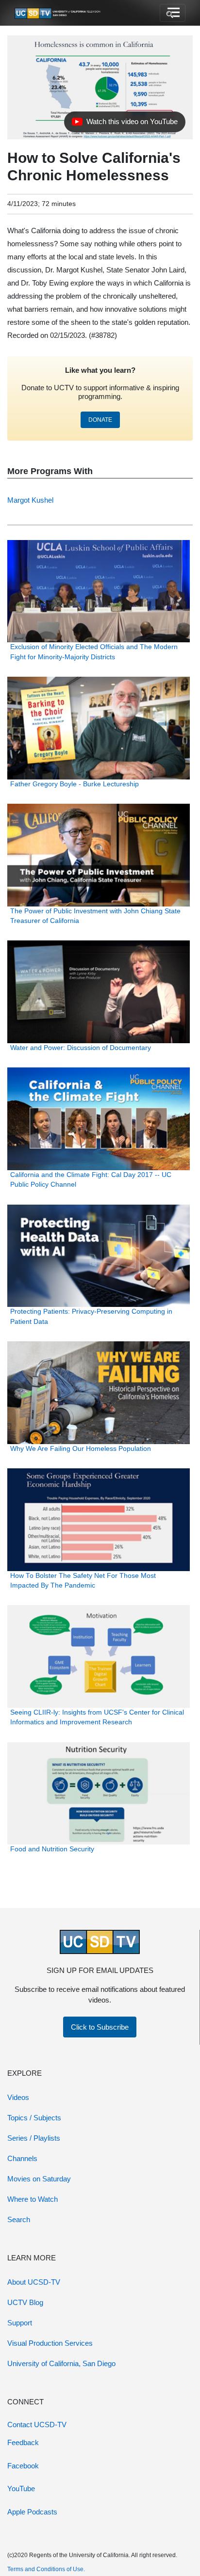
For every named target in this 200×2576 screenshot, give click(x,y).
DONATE (100, 420)
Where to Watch (33, 2199)
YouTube (21, 2489)
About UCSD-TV (34, 2282)
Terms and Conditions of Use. (46, 2569)
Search (19, 2219)
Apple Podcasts (32, 2512)
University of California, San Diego (61, 2363)
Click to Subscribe (100, 2027)
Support (20, 2323)
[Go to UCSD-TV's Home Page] (58, 13)
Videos (18, 2097)
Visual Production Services (50, 2343)
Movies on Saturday (39, 2179)
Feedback (23, 2442)
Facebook (23, 2466)
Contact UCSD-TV (37, 2425)
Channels (22, 2158)
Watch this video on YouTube (125, 124)
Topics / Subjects (34, 2118)
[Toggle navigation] (173, 13)
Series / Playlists (34, 2138)
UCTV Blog (25, 2302)
